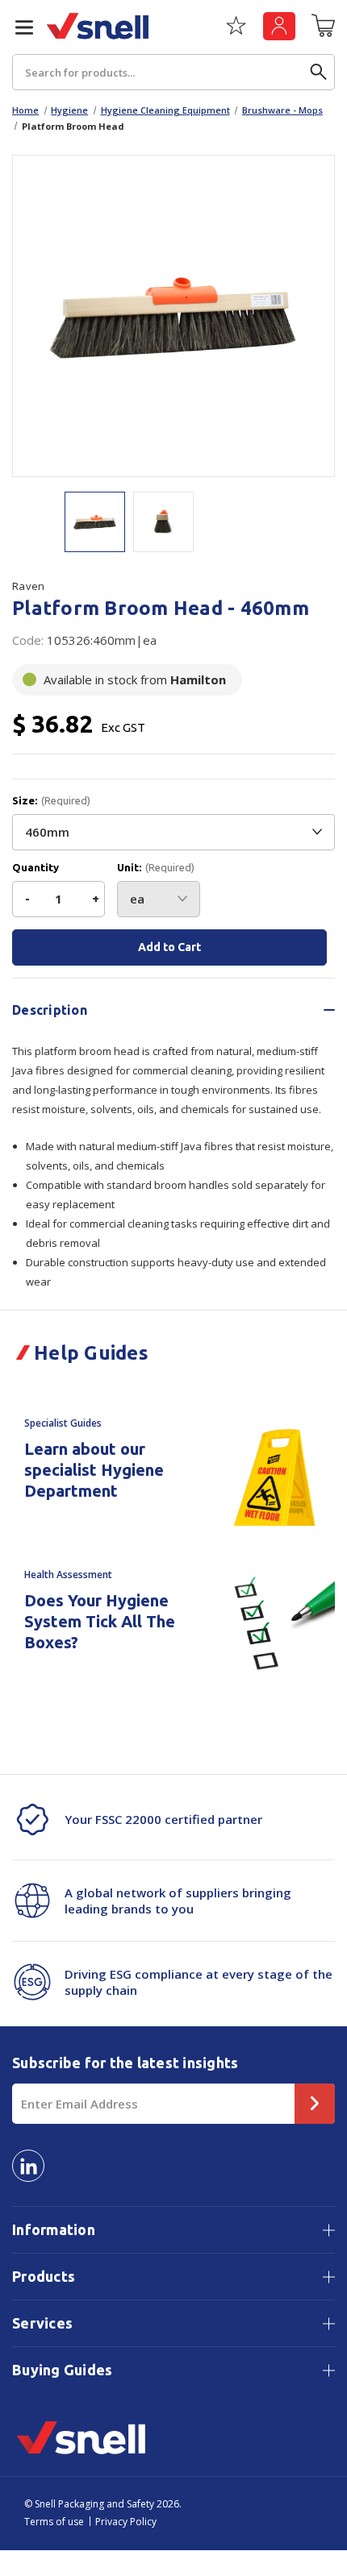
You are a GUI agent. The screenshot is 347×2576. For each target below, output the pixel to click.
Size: (51, 801)
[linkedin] (28, 2166)
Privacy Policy (126, 2522)
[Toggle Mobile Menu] (18, 27)
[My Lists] (236, 31)
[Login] (279, 26)
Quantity (36, 868)
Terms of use (54, 2522)
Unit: (156, 868)
